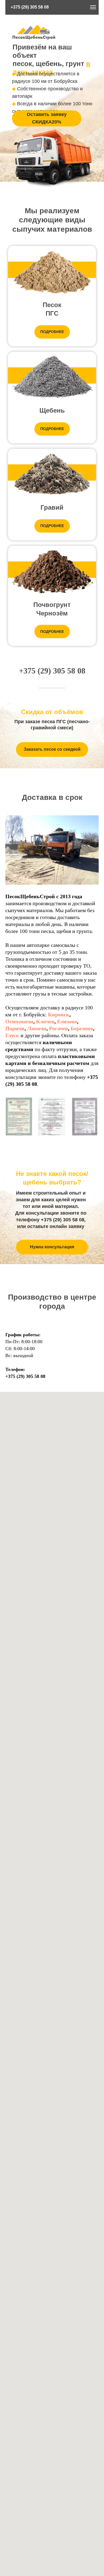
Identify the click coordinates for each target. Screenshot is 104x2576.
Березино (82, 1028)
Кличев (45, 1021)
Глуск (12, 1035)
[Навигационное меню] (93, 7)
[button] (47, 118)
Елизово (67, 1021)
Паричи (15, 1028)
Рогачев (59, 1028)
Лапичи (37, 1028)
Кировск (59, 1014)
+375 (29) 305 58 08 (30, 7)
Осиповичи (19, 1021)
